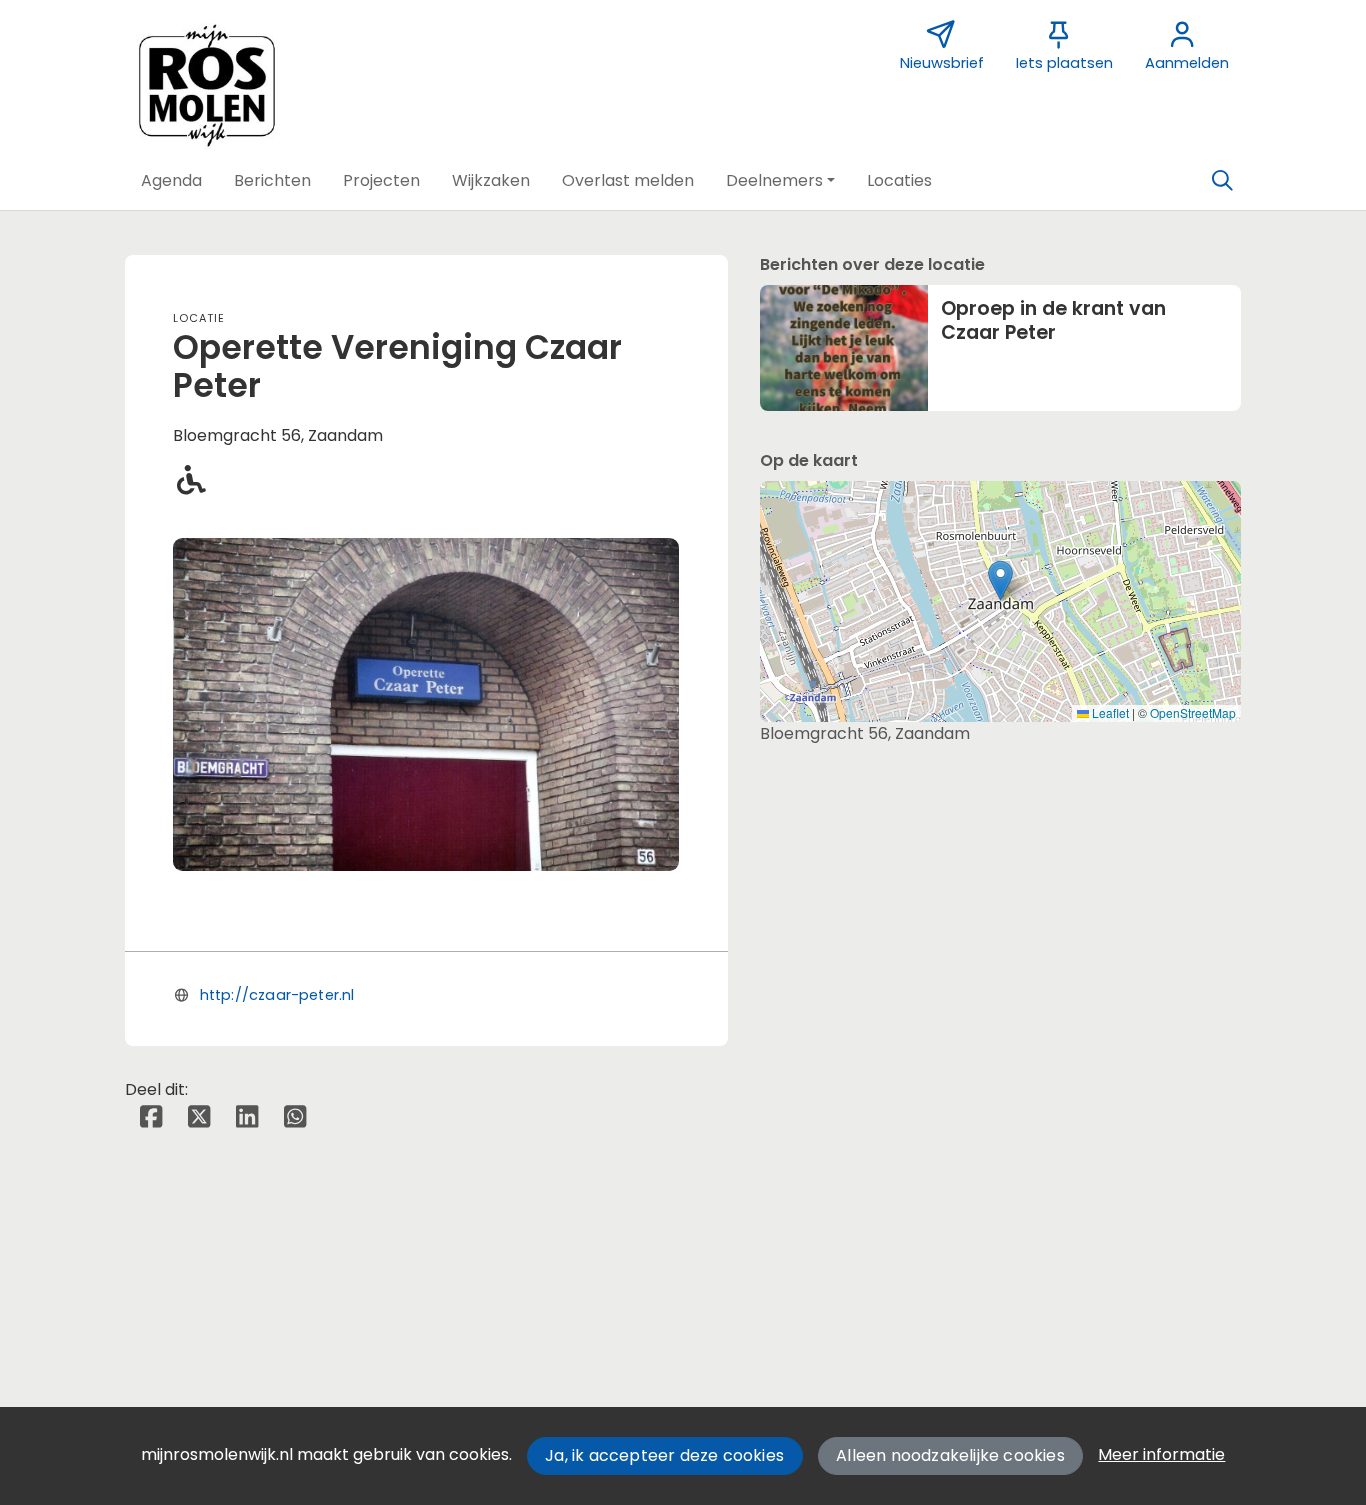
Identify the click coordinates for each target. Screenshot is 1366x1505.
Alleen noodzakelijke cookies (950, 1455)
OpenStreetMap (1193, 712)
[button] (171, 181)
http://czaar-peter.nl (277, 995)
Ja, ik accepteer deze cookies (664, 1455)
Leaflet (1109, 712)
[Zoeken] (1222, 181)
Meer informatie (1161, 1454)
